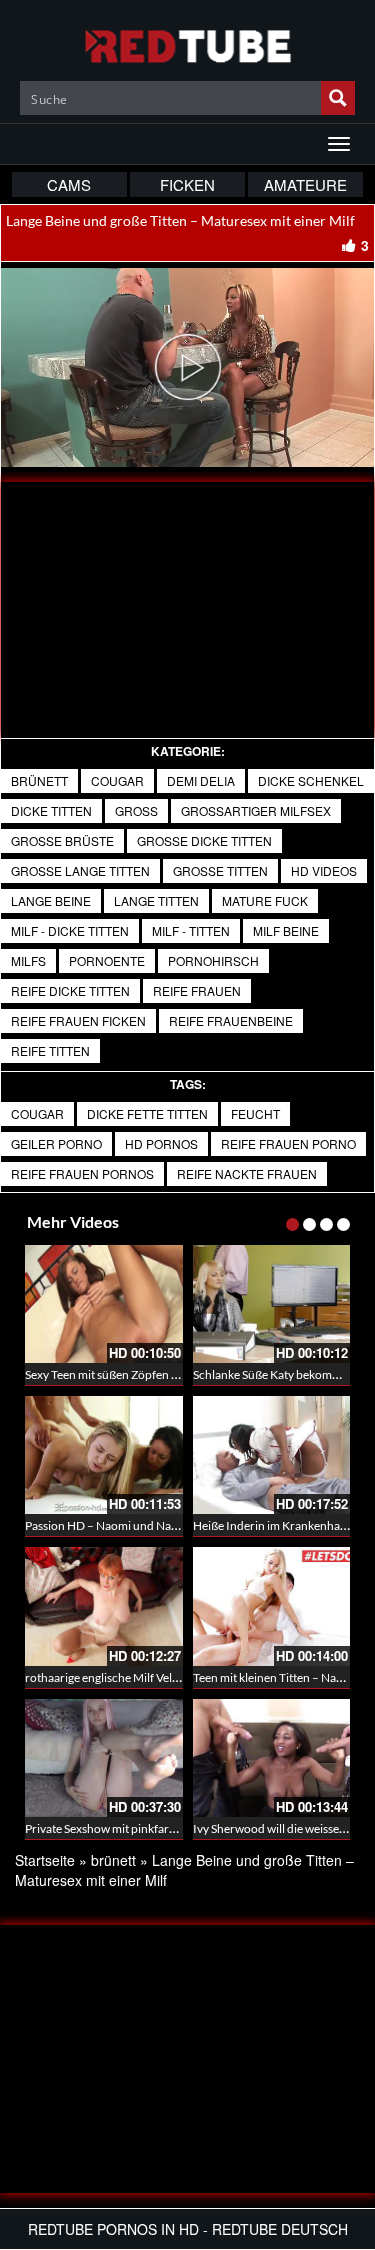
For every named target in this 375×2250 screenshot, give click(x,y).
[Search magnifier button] (338, 98)
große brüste (62, 840)
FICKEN (187, 184)
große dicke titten (204, 840)
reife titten (50, 1050)
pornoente (107, 960)
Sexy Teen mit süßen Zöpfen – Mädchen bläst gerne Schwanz (181, 1374)
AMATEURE (305, 184)
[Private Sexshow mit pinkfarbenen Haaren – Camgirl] (104, 1758)
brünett (39, 780)
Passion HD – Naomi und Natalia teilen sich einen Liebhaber (179, 1525)
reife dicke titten (70, 990)
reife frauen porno (288, 1143)
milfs (28, 960)
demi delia (201, 780)
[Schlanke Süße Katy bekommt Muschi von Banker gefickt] (272, 1304)
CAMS (69, 184)
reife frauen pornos (82, 1173)
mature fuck (265, 900)
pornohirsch (213, 960)
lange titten (156, 900)
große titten (220, 870)
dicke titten (51, 810)
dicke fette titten (147, 1113)
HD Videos (324, 870)
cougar (37, 1113)
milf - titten (191, 930)
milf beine (286, 930)
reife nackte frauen (247, 1173)
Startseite (45, 1860)
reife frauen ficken (78, 1020)
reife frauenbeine (231, 1020)
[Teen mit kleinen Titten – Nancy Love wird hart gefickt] (272, 1606)
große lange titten (80, 870)
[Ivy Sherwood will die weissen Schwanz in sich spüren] (272, 1758)
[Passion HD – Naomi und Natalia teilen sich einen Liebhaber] (104, 1455)
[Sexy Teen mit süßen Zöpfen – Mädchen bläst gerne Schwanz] (104, 1304)
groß (136, 810)
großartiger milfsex (256, 810)
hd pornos (161, 1143)
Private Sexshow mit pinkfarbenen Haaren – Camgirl (160, 1828)
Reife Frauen (197, 990)
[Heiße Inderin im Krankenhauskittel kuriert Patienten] (272, 1455)
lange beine (51, 900)
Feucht (255, 1113)
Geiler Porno (56, 1143)
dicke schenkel (311, 780)
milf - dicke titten (70, 930)
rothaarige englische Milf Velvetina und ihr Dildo (150, 1677)
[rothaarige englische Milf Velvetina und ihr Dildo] (104, 1606)
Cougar (117, 780)
